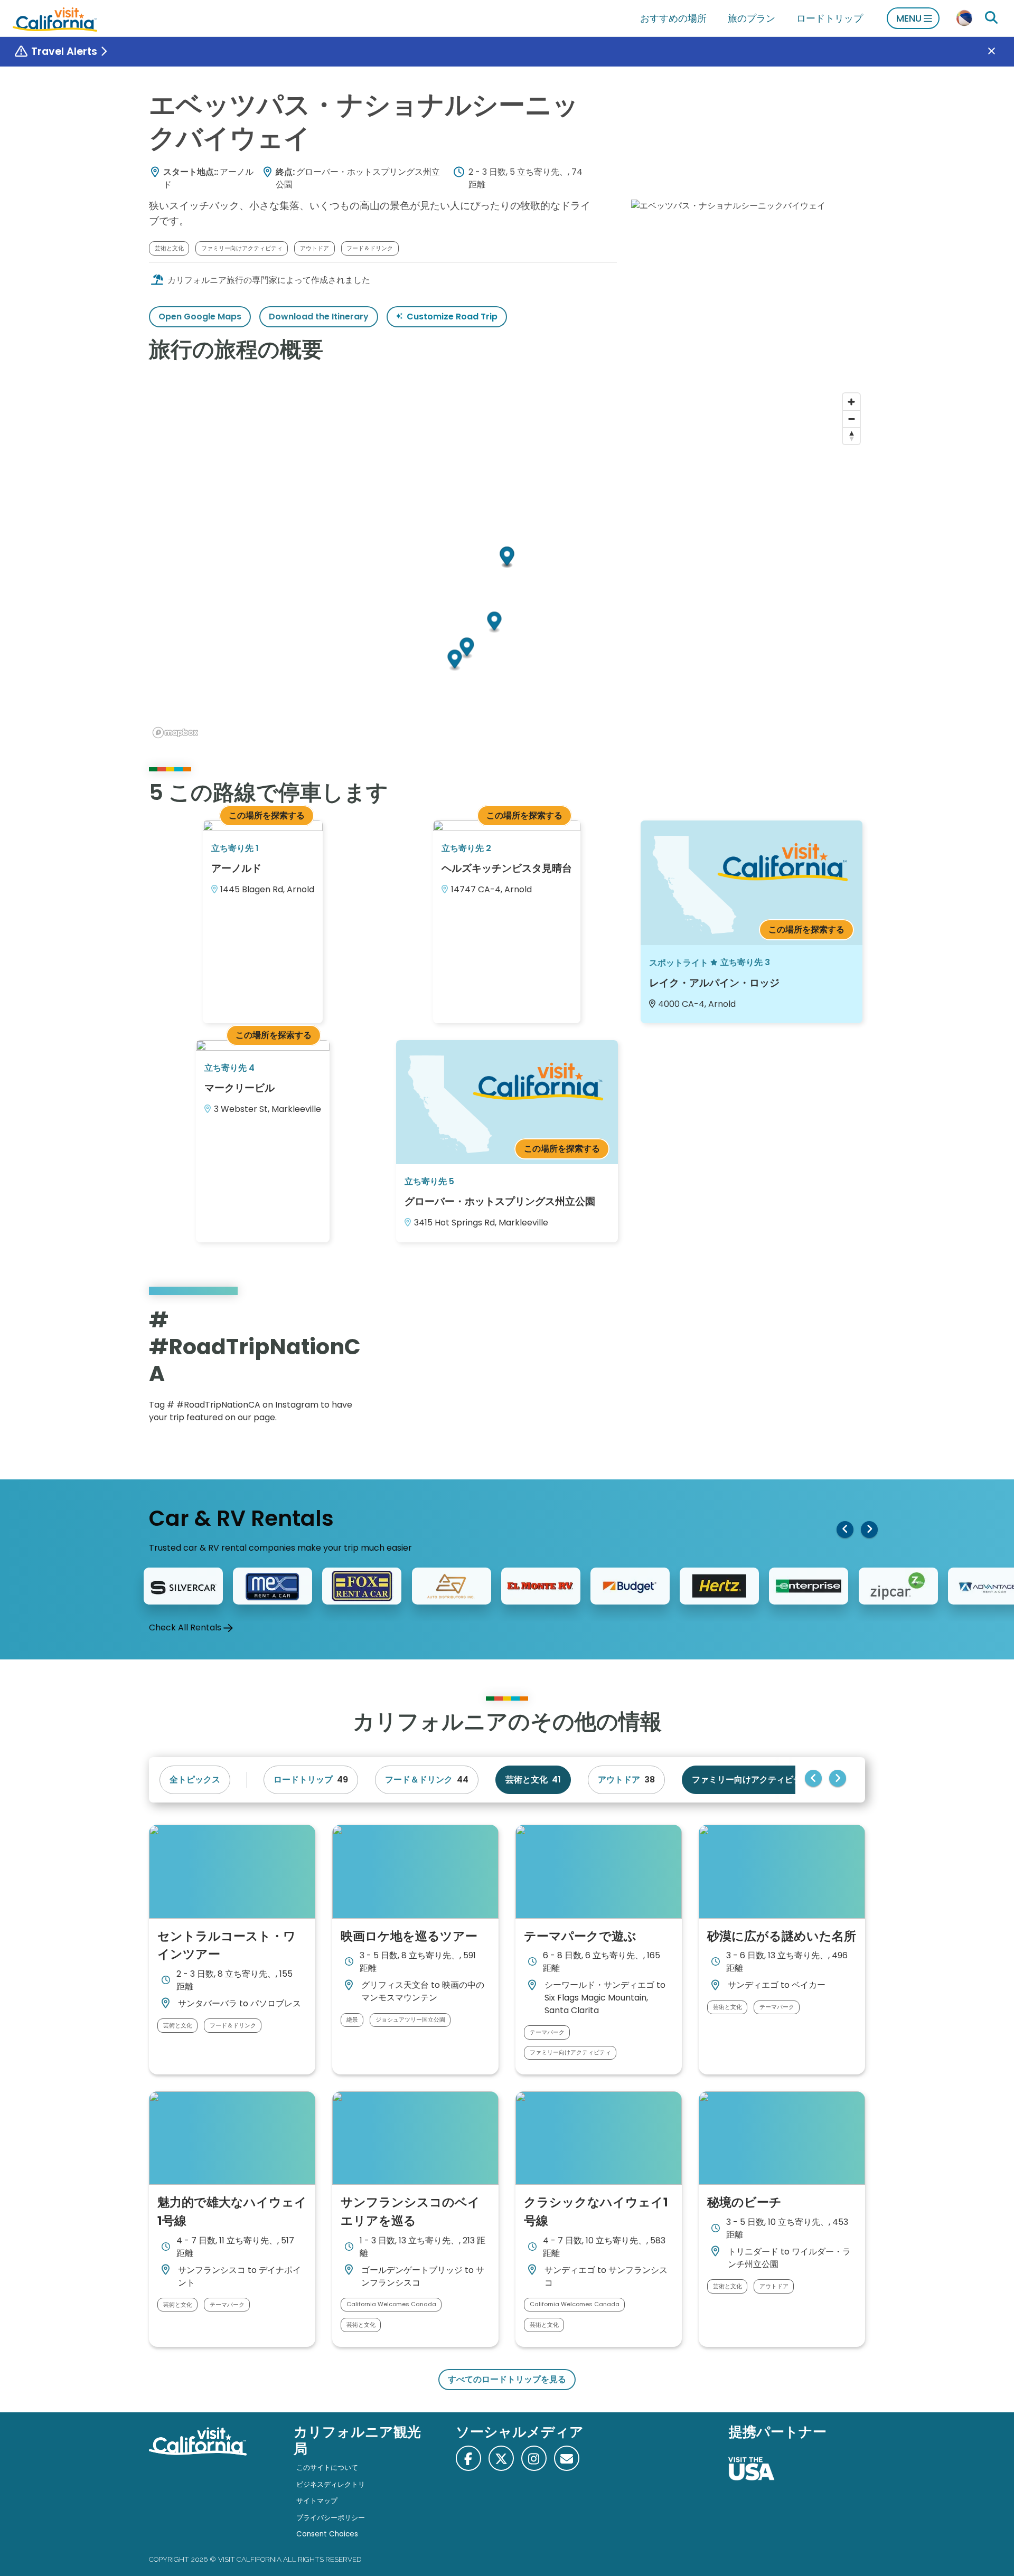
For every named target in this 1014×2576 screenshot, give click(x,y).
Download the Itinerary (319, 317)
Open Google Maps (200, 317)
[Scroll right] (869, 1530)
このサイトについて (327, 2468)
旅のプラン (752, 18)
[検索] (991, 18)
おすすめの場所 (673, 18)
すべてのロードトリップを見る (507, 2379)
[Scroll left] (845, 1530)
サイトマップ (317, 2501)
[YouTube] (849, 1369)
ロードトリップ (830, 18)
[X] (501, 2458)
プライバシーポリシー (331, 2518)
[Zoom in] (851, 402)
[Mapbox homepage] (175, 733)
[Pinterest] (834, 1369)
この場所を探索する (267, 815)
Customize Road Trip (452, 317)
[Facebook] (468, 2458)
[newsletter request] (567, 2458)
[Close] (999, 52)
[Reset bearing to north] (851, 436)
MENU (909, 18)
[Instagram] (819, 1369)
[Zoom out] (851, 419)
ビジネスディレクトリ (331, 2484)
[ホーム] (55, 18)
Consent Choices (327, 2534)
